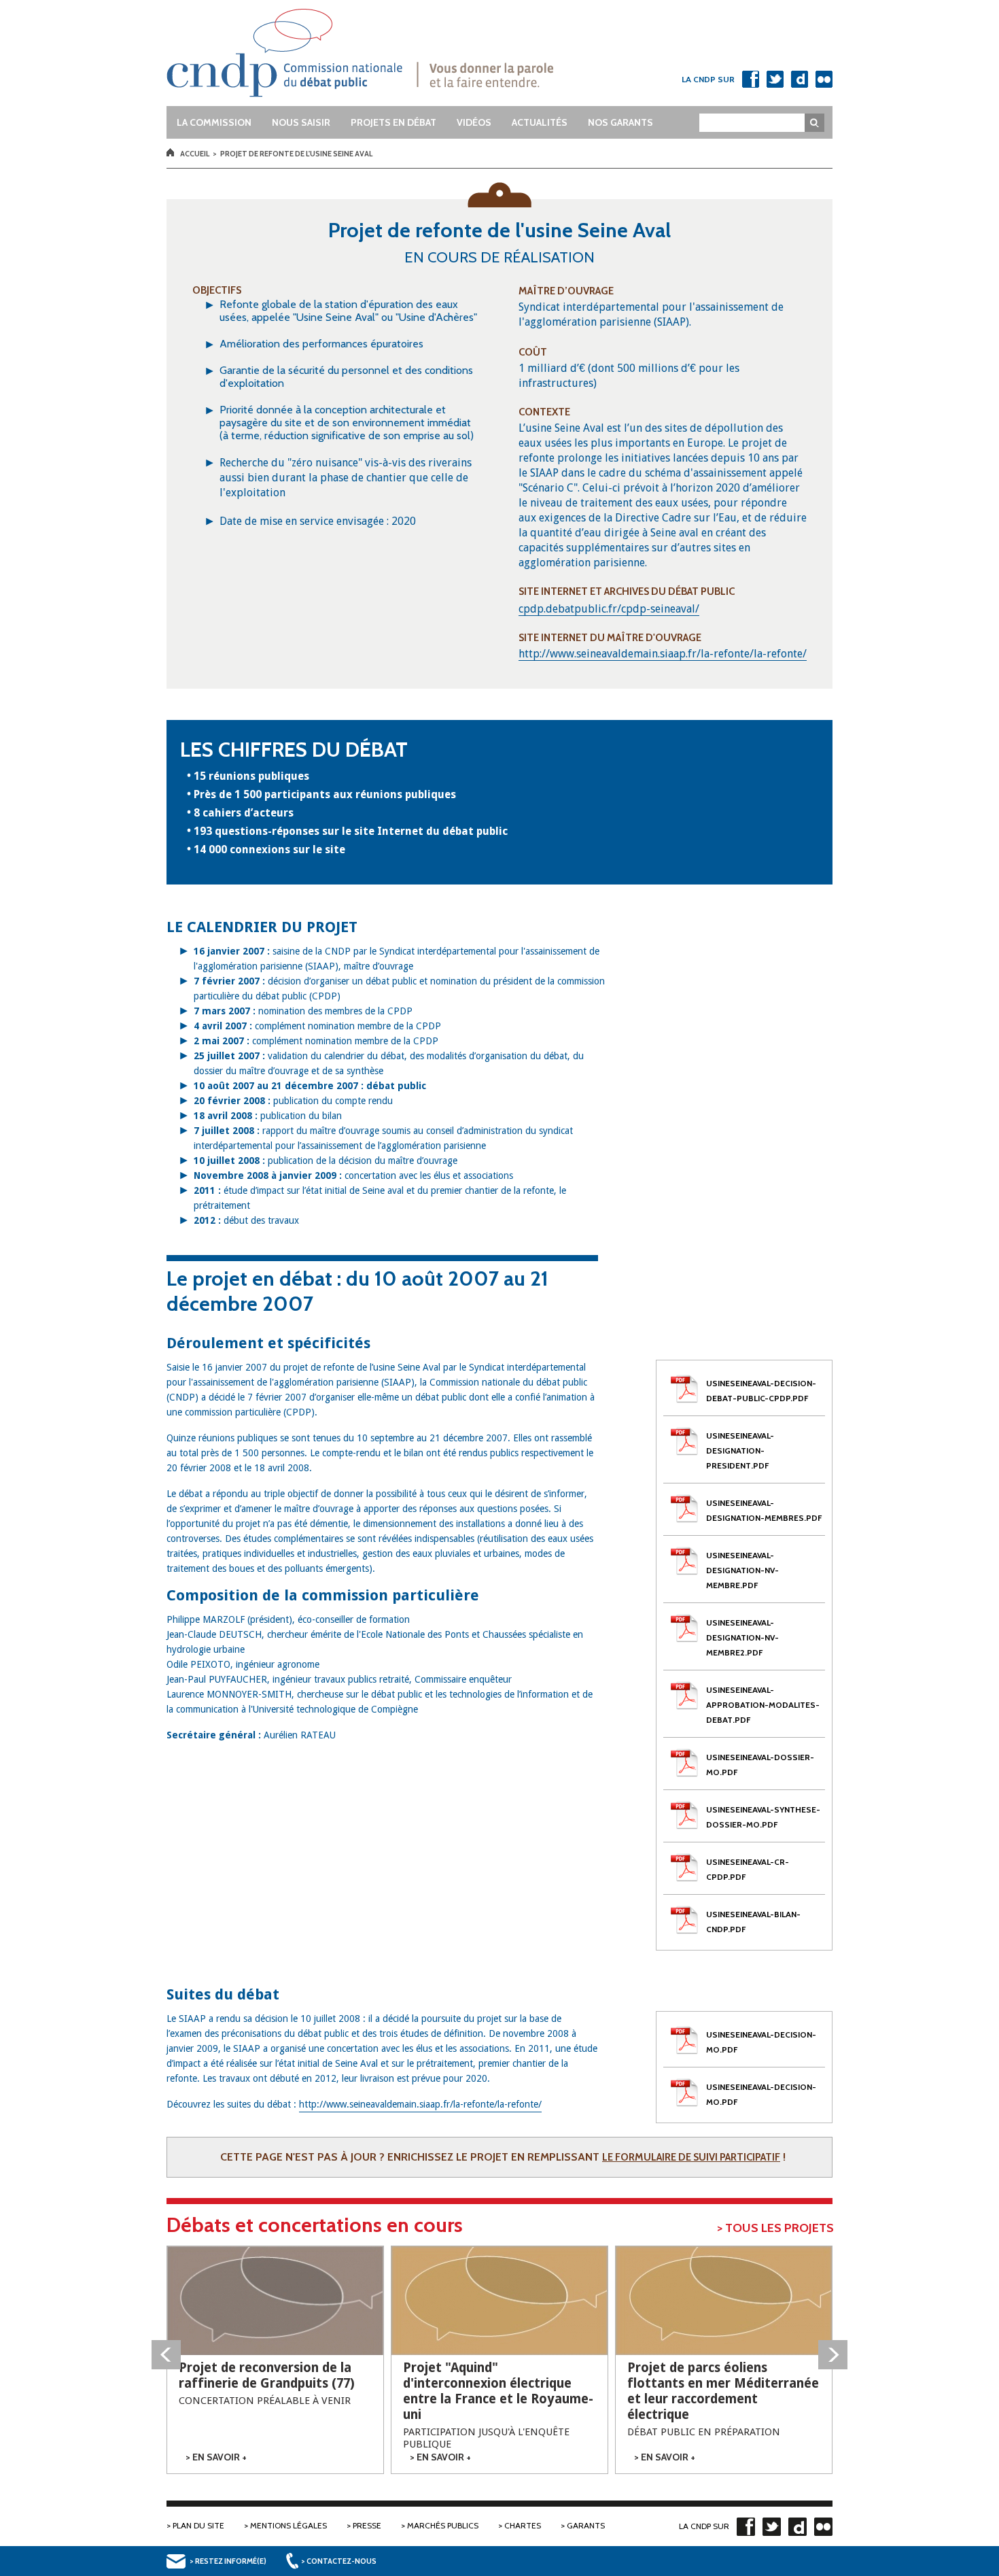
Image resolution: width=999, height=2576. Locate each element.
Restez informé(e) (231, 2561)
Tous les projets (779, 2228)
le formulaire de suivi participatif (691, 2157)
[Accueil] (386, 53)
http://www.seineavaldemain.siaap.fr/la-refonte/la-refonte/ (663, 654)
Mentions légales (288, 2525)
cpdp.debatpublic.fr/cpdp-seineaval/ (609, 609)
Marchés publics (443, 2525)
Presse (367, 2525)
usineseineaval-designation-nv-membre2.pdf (742, 1637)
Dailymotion (799, 79)
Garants (586, 2525)
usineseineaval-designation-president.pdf (740, 1450)
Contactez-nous (341, 2561)
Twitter (775, 79)
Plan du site (198, 2525)
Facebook (750, 79)
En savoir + (220, 2457)
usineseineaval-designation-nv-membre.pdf (742, 1570)
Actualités (540, 122)
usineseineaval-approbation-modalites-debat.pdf (763, 1705)
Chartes (523, 2525)
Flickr (824, 79)
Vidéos (474, 122)
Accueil (195, 154)
